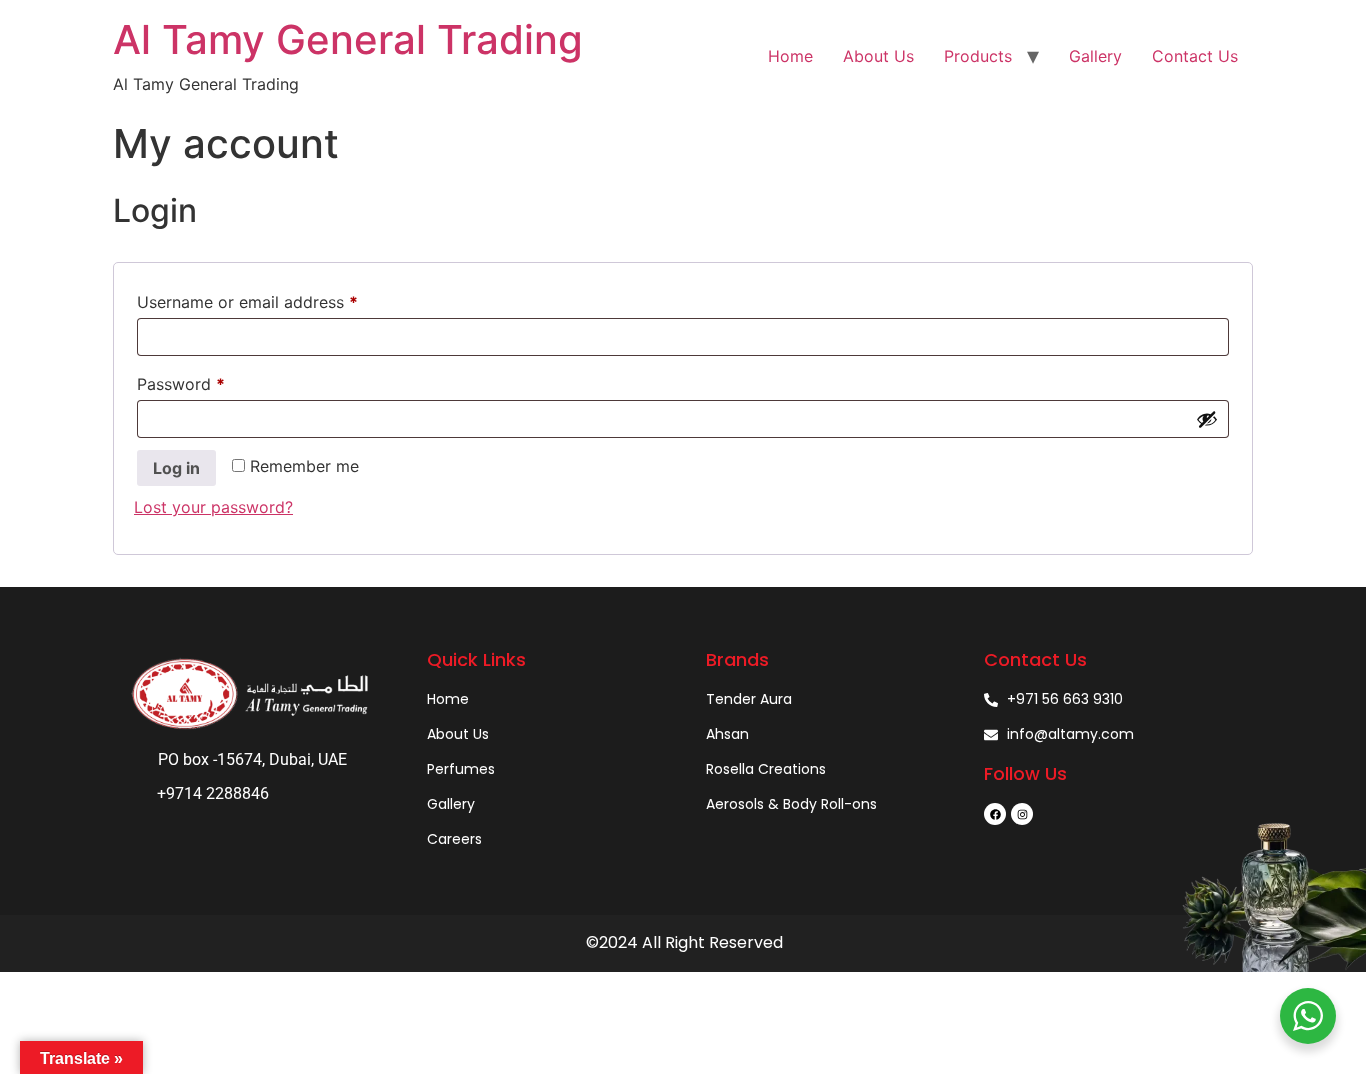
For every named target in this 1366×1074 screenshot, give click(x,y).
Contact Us (1195, 56)
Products (978, 56)
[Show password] (1207, 419)
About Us (878, 56)
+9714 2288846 (213, 793)
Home (790, 56)
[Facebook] (995, 814)
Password (214, 381)
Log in (176, 468)
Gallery (1095, 56)
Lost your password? (213, 507)
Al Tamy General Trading (348, 39)
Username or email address (280, 299)
